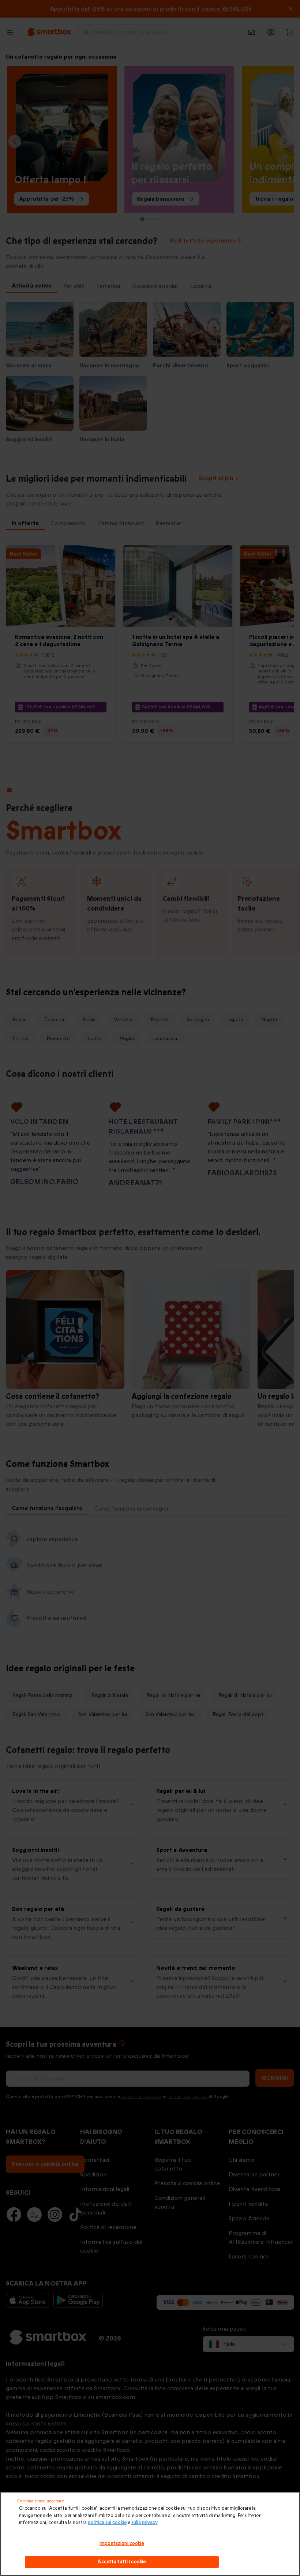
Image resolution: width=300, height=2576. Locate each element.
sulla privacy (145, 2523)
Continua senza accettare (41, 2501)
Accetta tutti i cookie (122, 2562)
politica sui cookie (107, 2523)
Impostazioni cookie (122, 2543)
